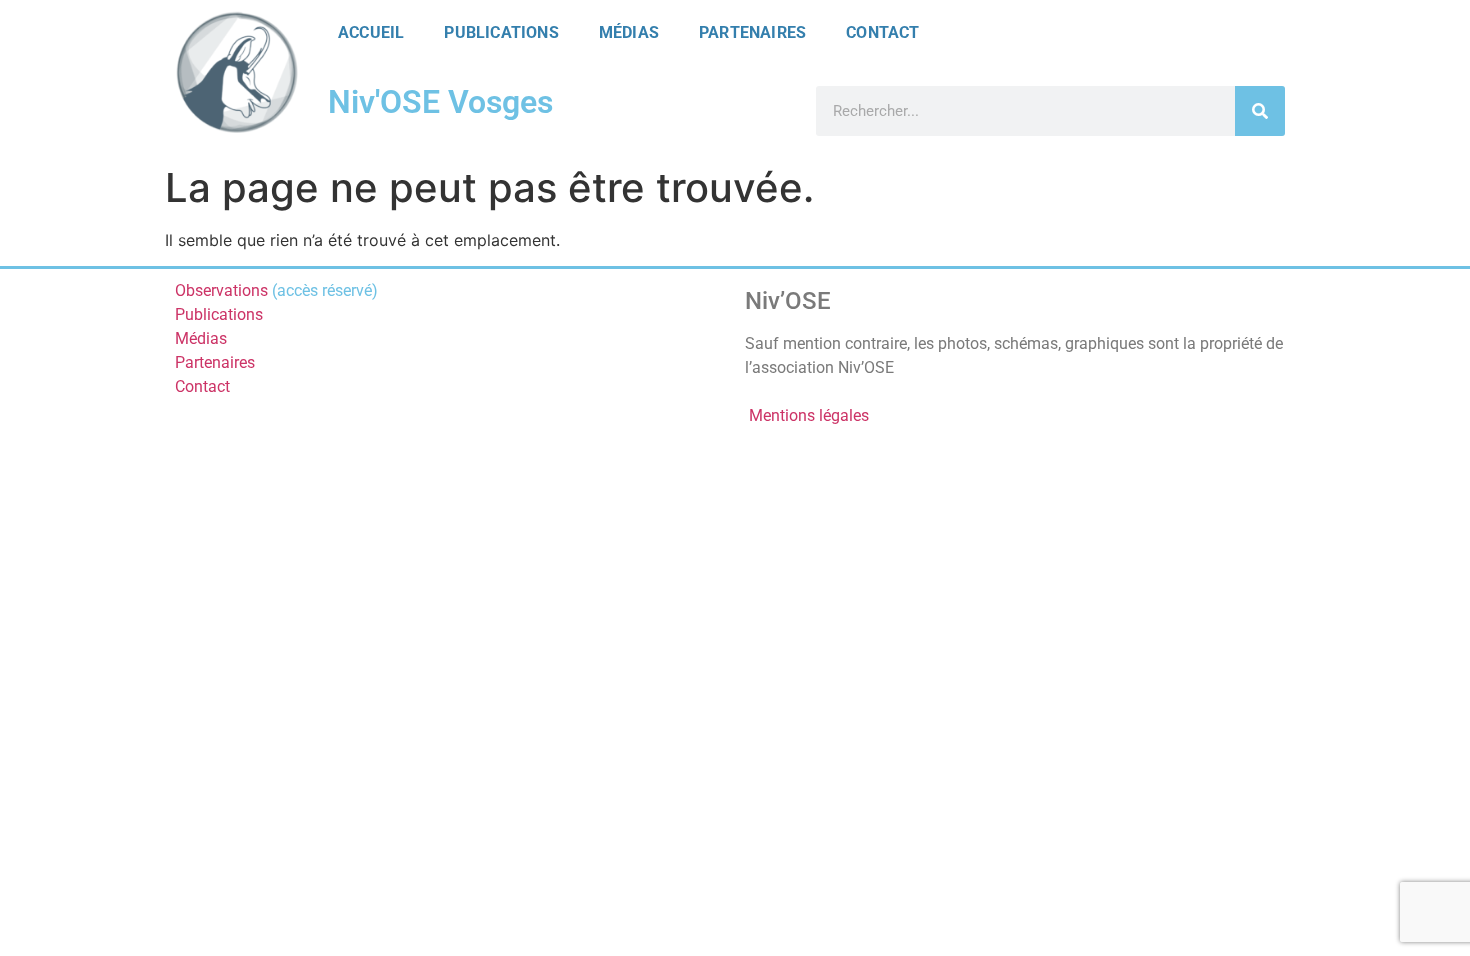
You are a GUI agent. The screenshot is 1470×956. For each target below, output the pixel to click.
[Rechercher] (1260, 111)
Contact (882, 32)
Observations (221, 290)
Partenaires (752, 32)
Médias (629, 32)
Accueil (371, 32)
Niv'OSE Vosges (440, 102)
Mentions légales (809, 415)
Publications (501, 32)
